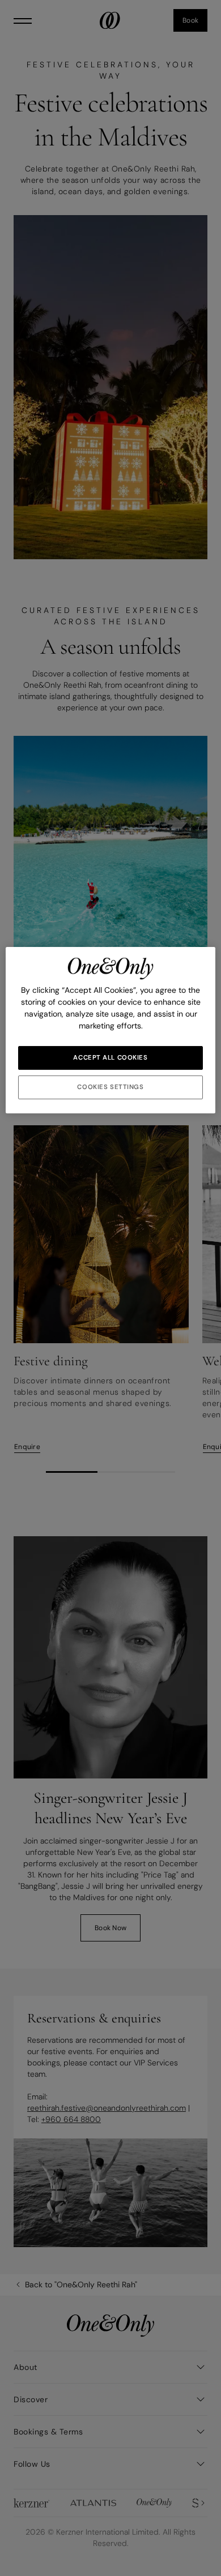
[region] (111, 1030)
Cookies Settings (110, 1087)
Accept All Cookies (110, 1058)
